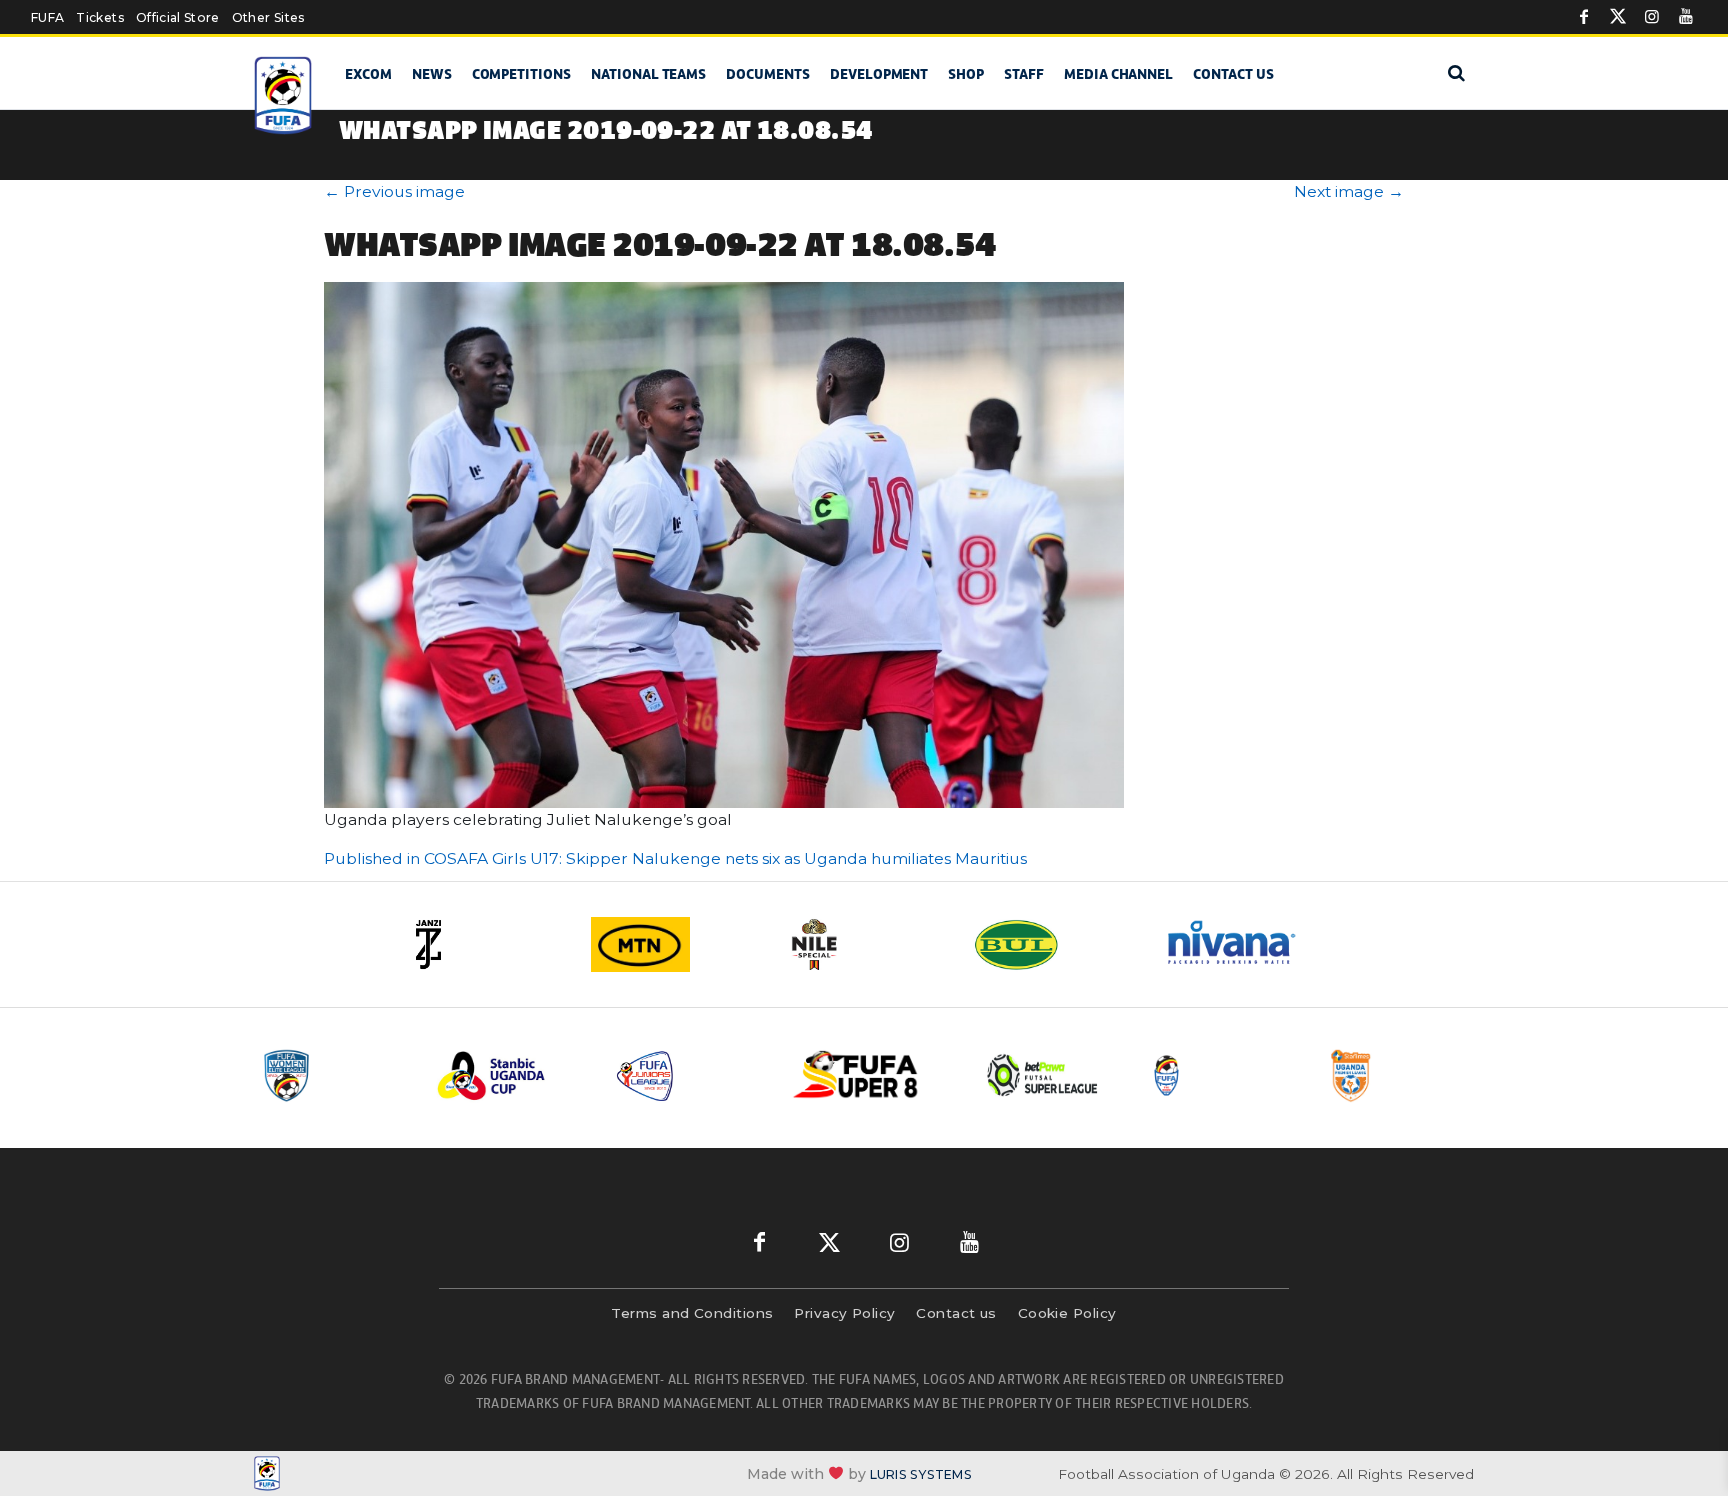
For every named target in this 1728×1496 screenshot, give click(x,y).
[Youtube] (1686, 17)
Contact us (1233, 74)
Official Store (178, 17)
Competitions (521, 74)
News (432, 74)
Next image (1349, 191)
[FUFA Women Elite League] (333, 1075)
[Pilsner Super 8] (867, 1075)
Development (879, 74)
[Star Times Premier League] (1401, 1075)
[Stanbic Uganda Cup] (511, 1075)
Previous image (394, 191)
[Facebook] (1584, 17)
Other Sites (268, 17)
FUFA (47, 17)
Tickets (99, 17)
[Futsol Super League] (1045, 1075)
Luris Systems (921, 1474)
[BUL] (1054, 944)
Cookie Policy (1067, 1313)
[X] (1618, 17)
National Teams (648, 74)
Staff (1024, 74)
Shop (966, 74)
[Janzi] (484, 944)
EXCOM (368, 74)
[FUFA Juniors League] (689, 1075)
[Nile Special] (864, 944)
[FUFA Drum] (1223, 1075)
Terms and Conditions (692, 1313)
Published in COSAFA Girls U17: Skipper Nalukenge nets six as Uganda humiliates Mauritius (675, 858)
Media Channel (1118, 74)
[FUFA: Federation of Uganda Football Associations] (286, 95)
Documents (768, 74)
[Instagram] (1652, 17)
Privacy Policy (844, 1313)
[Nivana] (1244, 944)
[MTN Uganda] (674, 944)
